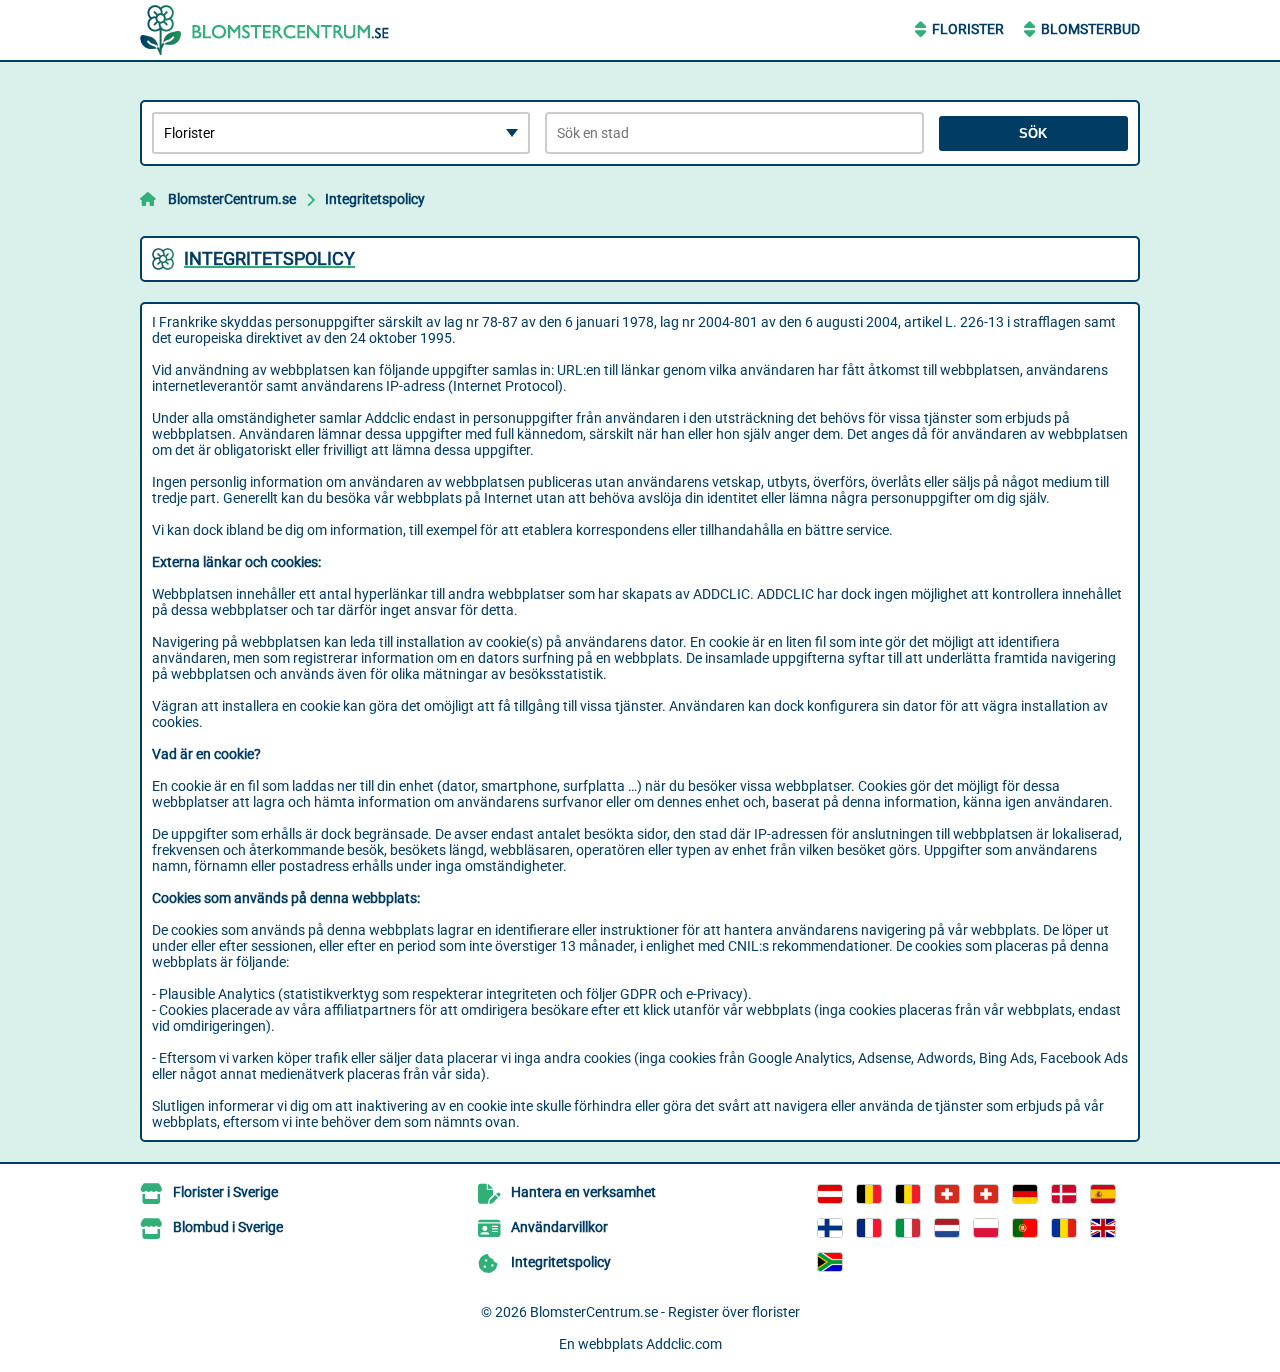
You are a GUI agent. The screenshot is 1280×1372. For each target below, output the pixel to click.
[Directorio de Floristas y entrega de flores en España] (1103, 1194)
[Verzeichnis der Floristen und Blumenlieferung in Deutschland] (1025, 1194)
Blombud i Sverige (228, 1227)
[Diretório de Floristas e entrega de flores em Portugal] (1025, 1228)
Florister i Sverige (225, 1192)
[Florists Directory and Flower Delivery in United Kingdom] (1103, 1228)
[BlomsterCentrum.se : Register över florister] (265, 30)
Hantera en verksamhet (583, 1192)
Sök (1033, 133)
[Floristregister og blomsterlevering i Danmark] (1064, 1194)
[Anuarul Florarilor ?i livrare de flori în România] (1064, 1228)
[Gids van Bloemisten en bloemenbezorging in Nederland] (947, 1228)
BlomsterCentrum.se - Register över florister (665, 1312)
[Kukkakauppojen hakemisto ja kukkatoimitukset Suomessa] (830, 1228)
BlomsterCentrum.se (232, 199)
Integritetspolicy (375, 199)
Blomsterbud (1090, 29)
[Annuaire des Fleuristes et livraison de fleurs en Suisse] (986, 1194)
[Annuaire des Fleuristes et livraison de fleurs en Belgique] (869, 1194)
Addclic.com (684, 1344)
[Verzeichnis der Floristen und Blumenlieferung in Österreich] (830, 1194)
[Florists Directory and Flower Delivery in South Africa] (830, 1262)
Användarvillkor (559, 1227)
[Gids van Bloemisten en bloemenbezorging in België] (908, 1194)
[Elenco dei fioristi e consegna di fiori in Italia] (908, 1228)
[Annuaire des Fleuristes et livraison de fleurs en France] (869, 1228)
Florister (968, 29)
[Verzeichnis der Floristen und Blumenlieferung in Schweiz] (947, 1194)
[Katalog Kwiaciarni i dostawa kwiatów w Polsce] (986, 1228)
